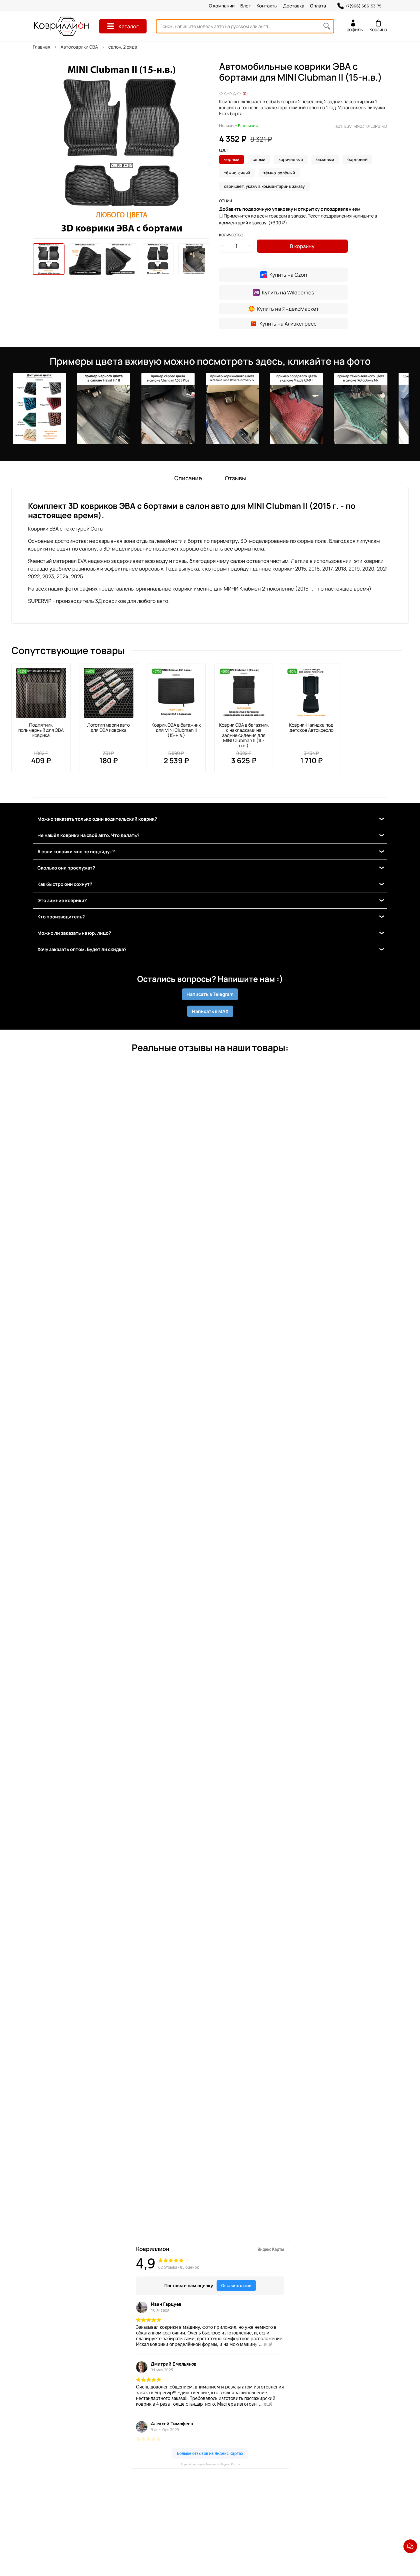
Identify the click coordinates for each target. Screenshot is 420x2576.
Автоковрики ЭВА (79, 47)
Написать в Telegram (210, 994)
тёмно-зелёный (279, 173)
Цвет (224, 150)
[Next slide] (201, 150)
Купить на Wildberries (288, 292)
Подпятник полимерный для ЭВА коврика (41, 730)
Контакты (267, 6)
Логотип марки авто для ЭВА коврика (108, 727)
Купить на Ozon (288, 275)
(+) (298, 219)
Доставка (294, 6)
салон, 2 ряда (123, 47)
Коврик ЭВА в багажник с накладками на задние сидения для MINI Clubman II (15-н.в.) (244, 735)
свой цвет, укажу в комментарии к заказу (264, 186)
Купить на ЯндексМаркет (288, 309)
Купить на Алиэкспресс (288, 324)
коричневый (291, 159)
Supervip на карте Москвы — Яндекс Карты (210, 2464)
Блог (246, 6)
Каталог (129, 26)
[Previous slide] (42, 150)
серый (259, 159)
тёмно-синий (237, 173)
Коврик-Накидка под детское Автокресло (311, 727)
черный (232, 159)
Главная (42, 47)
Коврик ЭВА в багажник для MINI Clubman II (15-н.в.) (176, 730)
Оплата (318, 6)
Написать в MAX (210, 1011)
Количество (231, 235)
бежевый (325, 159)
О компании (222, 6)
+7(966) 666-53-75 (363, 6)
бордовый (357, 159)
